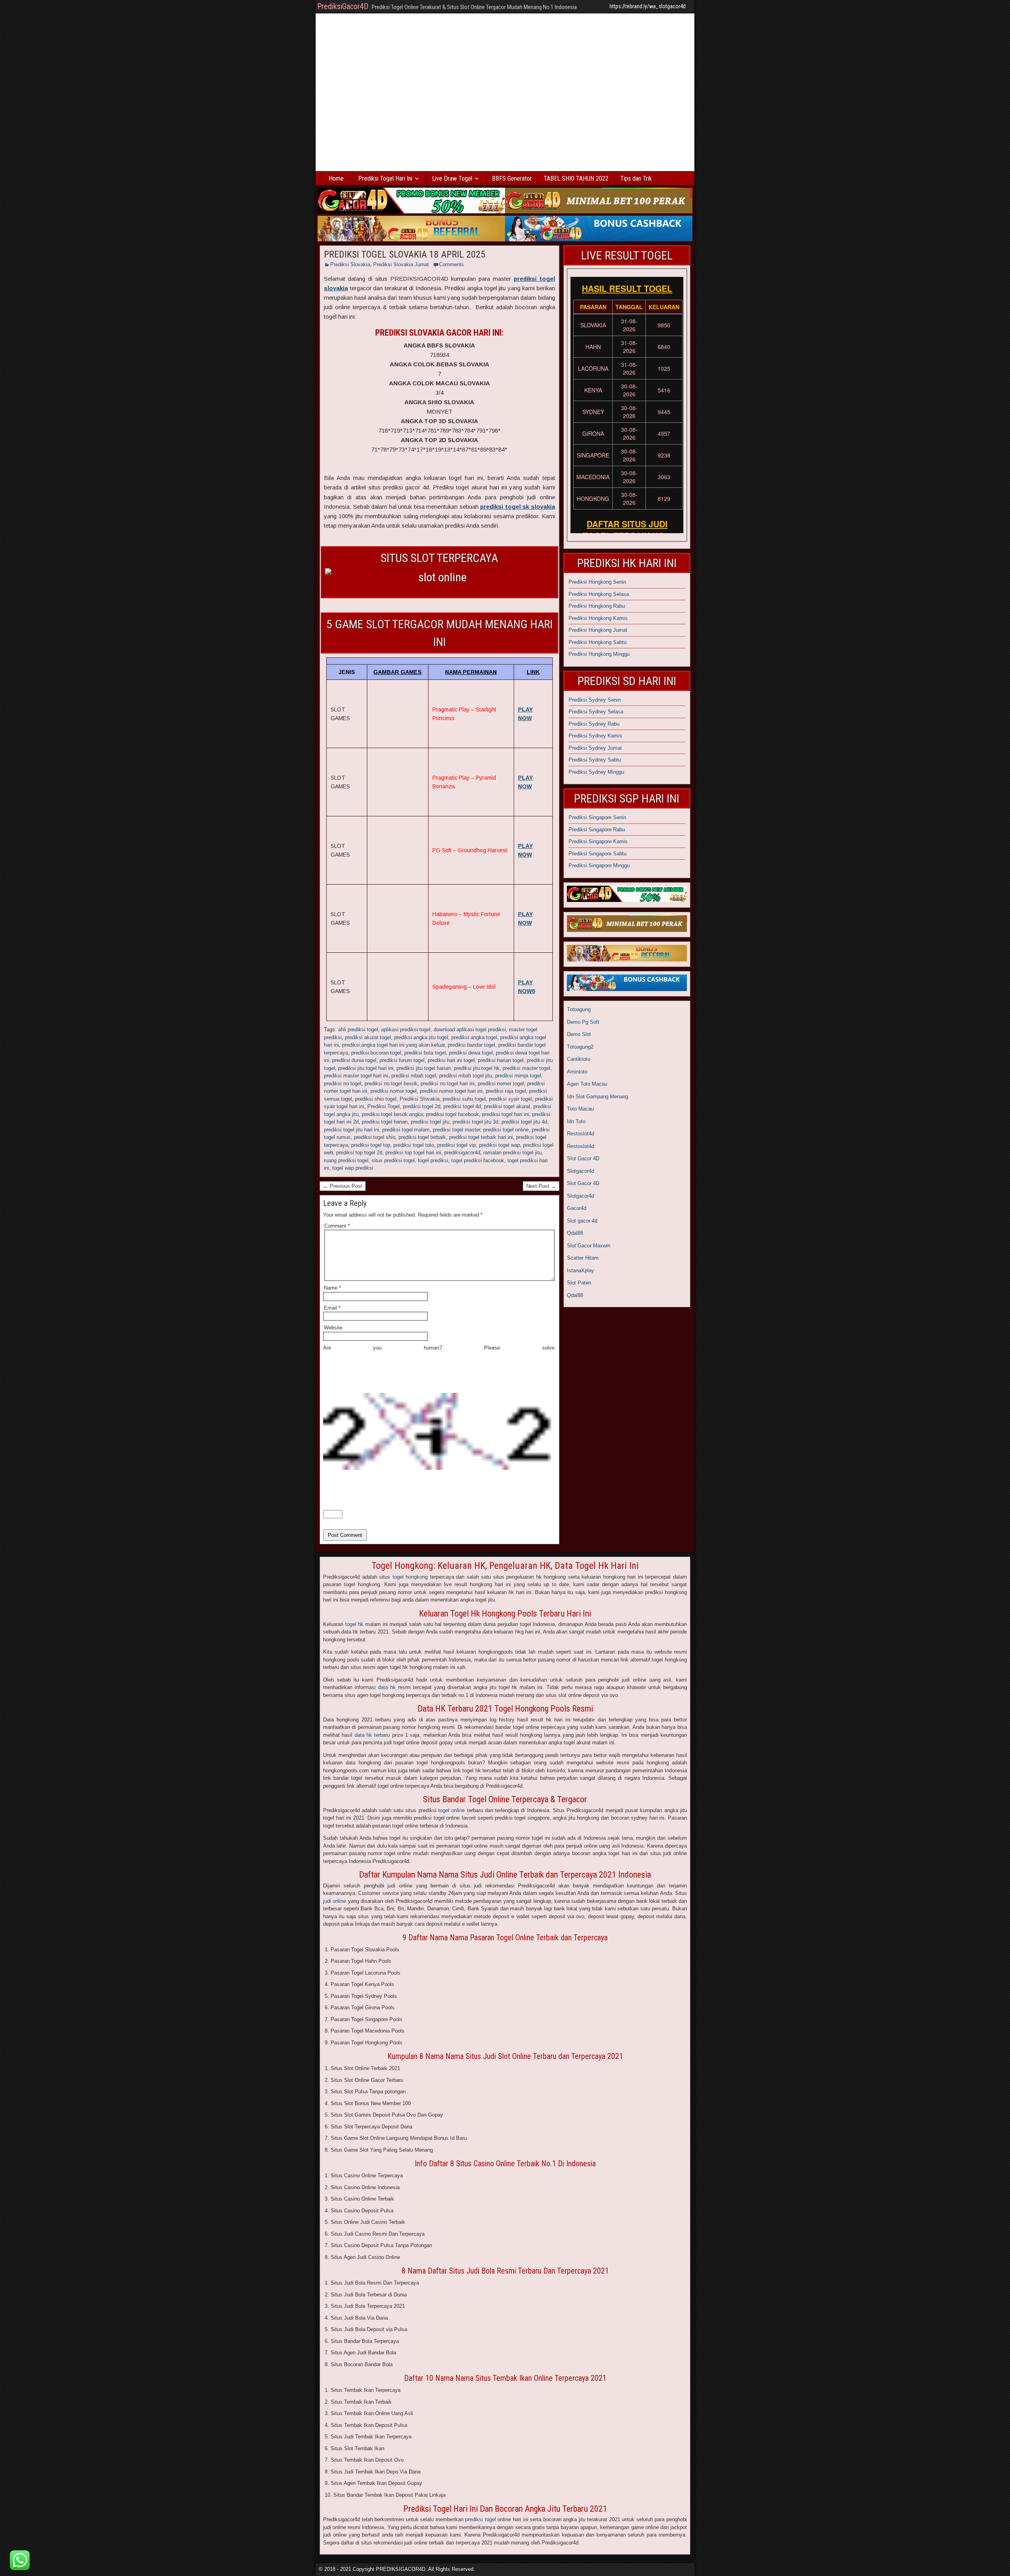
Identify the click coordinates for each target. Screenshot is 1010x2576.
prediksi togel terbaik (422, 1137)
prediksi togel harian (385, 1122)
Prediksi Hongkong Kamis (598, 618)
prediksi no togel (343, 1084)
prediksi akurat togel (368, 1037)
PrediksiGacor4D (343, 6)
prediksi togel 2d (422, 1106)
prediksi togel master (456, 1130)
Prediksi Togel (383, 1106)
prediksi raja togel (506, 1091)
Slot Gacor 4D (583, 1158)
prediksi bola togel (425, 1053)
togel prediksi (433, 1160)
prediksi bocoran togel (376, 1053)
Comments (452, 264)
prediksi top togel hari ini (413, 1153)
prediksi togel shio (375, 1137)
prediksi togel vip (456, 1145)
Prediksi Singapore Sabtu (598, 854)
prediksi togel (481, 2519)
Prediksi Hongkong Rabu (597, 606)
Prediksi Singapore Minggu (599, 865)
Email (332, 1308)
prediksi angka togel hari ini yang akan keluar (393, 1045)
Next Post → (541, 1186)
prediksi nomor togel (394, 1091)
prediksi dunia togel (354, 1060)
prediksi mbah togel (414, 1076)
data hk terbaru (372, 1735)
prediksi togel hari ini (506, 1114)
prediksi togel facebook (453, 1114)
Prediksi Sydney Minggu (596, 772)
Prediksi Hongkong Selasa (599, 594)
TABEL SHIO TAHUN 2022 (576, 178)
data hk (387, 1687)
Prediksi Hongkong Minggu (599, 654)
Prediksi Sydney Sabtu (595, 760)
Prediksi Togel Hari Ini (385, 178)
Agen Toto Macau (587, 1084)
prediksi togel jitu (430, 1122)
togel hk (354, 1624)
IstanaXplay (581, 1270)
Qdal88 (575, 1233)
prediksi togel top (371, 1145)
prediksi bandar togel (471, 1045)
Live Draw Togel (452, 178)
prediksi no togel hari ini (448, 1084)
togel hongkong (410, 1577)
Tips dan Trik (636, 178)
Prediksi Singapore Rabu (597, 830)
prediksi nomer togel (501, 1084)
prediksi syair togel (510, 1099)
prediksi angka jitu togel (421, 1037)
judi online (335, 1901)
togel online (452, 1810)
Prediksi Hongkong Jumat (598, 630)
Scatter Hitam (583, 1258)
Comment (337, 1226)
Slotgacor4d (581, 1171)
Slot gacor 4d (582, 1221)
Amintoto (577, 1072)
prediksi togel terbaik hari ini (481, 1137)
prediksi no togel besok (391, 1084)
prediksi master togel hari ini (356, 1076)
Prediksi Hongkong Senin (597, 582)
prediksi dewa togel (471, 1053)
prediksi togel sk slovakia (518, 507)
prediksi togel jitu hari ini (352, 1130)
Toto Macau (580, 1109)
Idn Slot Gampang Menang (598, 1097)
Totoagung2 (580, 1047)
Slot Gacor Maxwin (589, 1246)
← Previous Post (343, 1186)
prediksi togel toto (414, 1145)
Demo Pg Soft (583, 1022)
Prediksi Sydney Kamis (595, 736)
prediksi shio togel (376, 1099)
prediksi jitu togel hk (477, 1068)
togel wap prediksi (353, 1168)
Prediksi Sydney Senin (595, 700)
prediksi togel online (506, 1130)
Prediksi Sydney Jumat (595, 748)
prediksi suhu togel (464, 1099)
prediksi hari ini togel (451, 1060)
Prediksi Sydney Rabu (594, 724)
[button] (20, 2560)
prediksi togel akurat (507, 1106)
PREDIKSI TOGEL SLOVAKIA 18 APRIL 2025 (405, 254)
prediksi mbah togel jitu (466, 1076)
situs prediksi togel (393, 1160)
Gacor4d (577, 1208)
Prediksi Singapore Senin (597, 817)
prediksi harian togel (501, 1060)
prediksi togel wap (499, 1145)
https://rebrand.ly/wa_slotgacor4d (648, 6)
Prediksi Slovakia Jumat (401, 264)
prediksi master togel (527, 1068)
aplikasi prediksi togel (406, 1029)
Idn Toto (576, 1121)
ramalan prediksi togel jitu (512, 1153)
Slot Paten (579, 1283)
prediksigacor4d (462, 1153)
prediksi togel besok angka (392, 1114)
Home (336, 178)
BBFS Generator (512, 178)
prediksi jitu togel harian (424, 1068)
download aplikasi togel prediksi (470, 1029)
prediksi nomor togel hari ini (451, 1091)
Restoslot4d (581, 1134)
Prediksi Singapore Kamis (598, 841)
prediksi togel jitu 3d (475, 1122)
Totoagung (579, 1009)
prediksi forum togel (402, 1060)
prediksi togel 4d (462, 1106)
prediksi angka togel (474, 1037)
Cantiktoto (579, 1059)
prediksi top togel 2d (359, 1153)
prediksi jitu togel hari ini (366, 1068)
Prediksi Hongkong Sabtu (598, 642)
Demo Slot (579, 1034)
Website (333, 1328)
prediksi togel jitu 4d (524, 1122)
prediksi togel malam (406, 1130)
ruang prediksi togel (346, 1160)
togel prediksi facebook (478, 1160)
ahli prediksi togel (358, 1029)
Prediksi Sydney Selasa (596, 712)
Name (332, 1288)
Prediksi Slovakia (350, 264)
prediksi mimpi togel (518, 1076)
